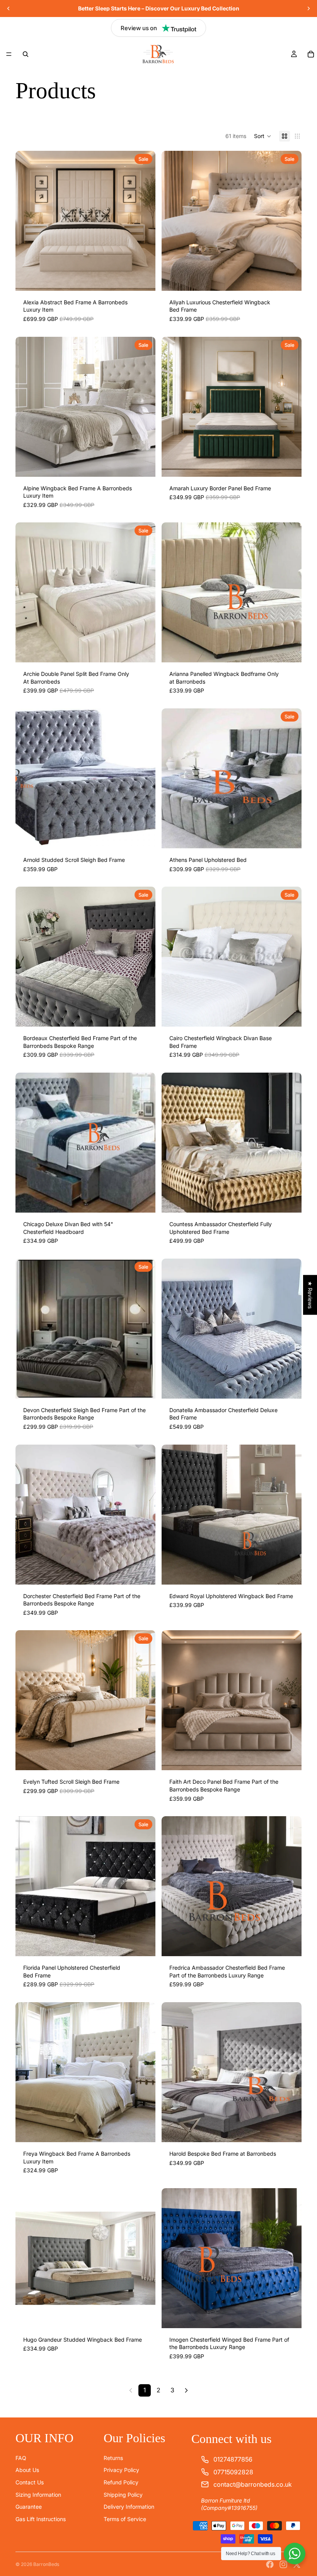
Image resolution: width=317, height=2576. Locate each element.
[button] (263, 136)
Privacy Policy (121, 2470)
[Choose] (143, 1759)
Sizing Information (38, 2494)
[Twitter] (297, 2564)
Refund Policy (121, 2482)
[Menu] (9, 54)
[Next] (186, 2390)
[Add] (143, 279)
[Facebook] (270, 2564)
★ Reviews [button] (310, 1295)
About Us (27, 2470)
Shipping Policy (123, 2494)
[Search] (26, 54)
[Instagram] (283, 2564)
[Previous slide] (9, 9)
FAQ (21, 2457)
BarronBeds (46, 2564)
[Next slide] (308, 9)
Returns (113, 2457)
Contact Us (30, 2482)
